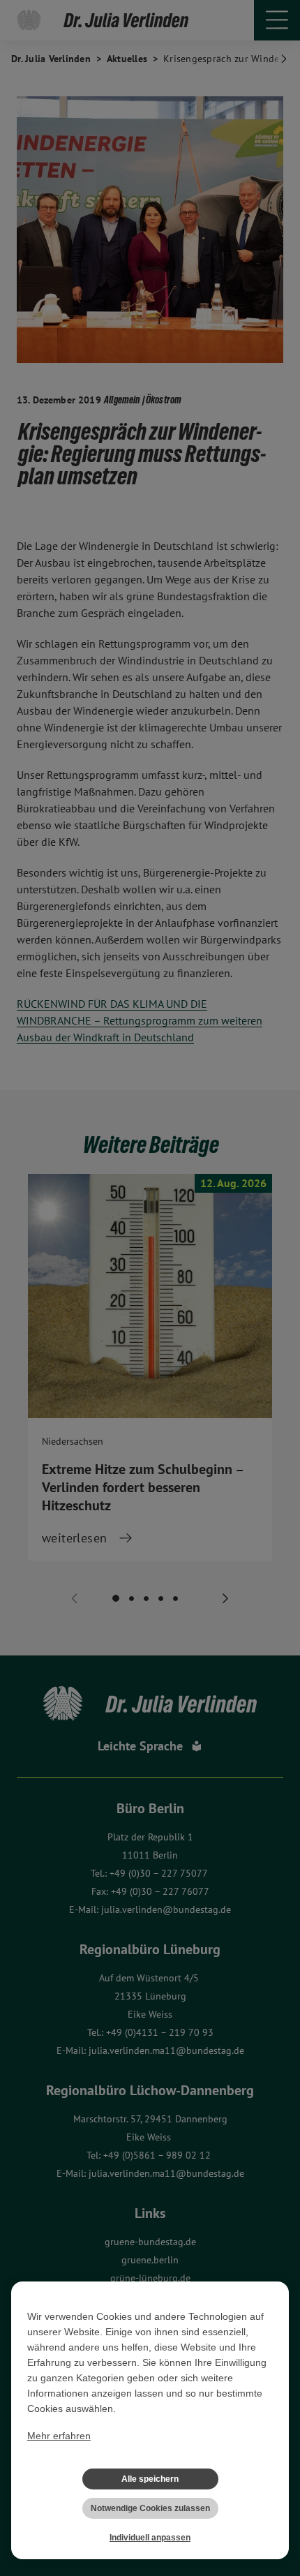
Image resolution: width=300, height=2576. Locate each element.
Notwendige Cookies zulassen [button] (150, 2508)
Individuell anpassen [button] (150, 2538)
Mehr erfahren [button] (59, 2436)
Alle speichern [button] (150, 2479)
